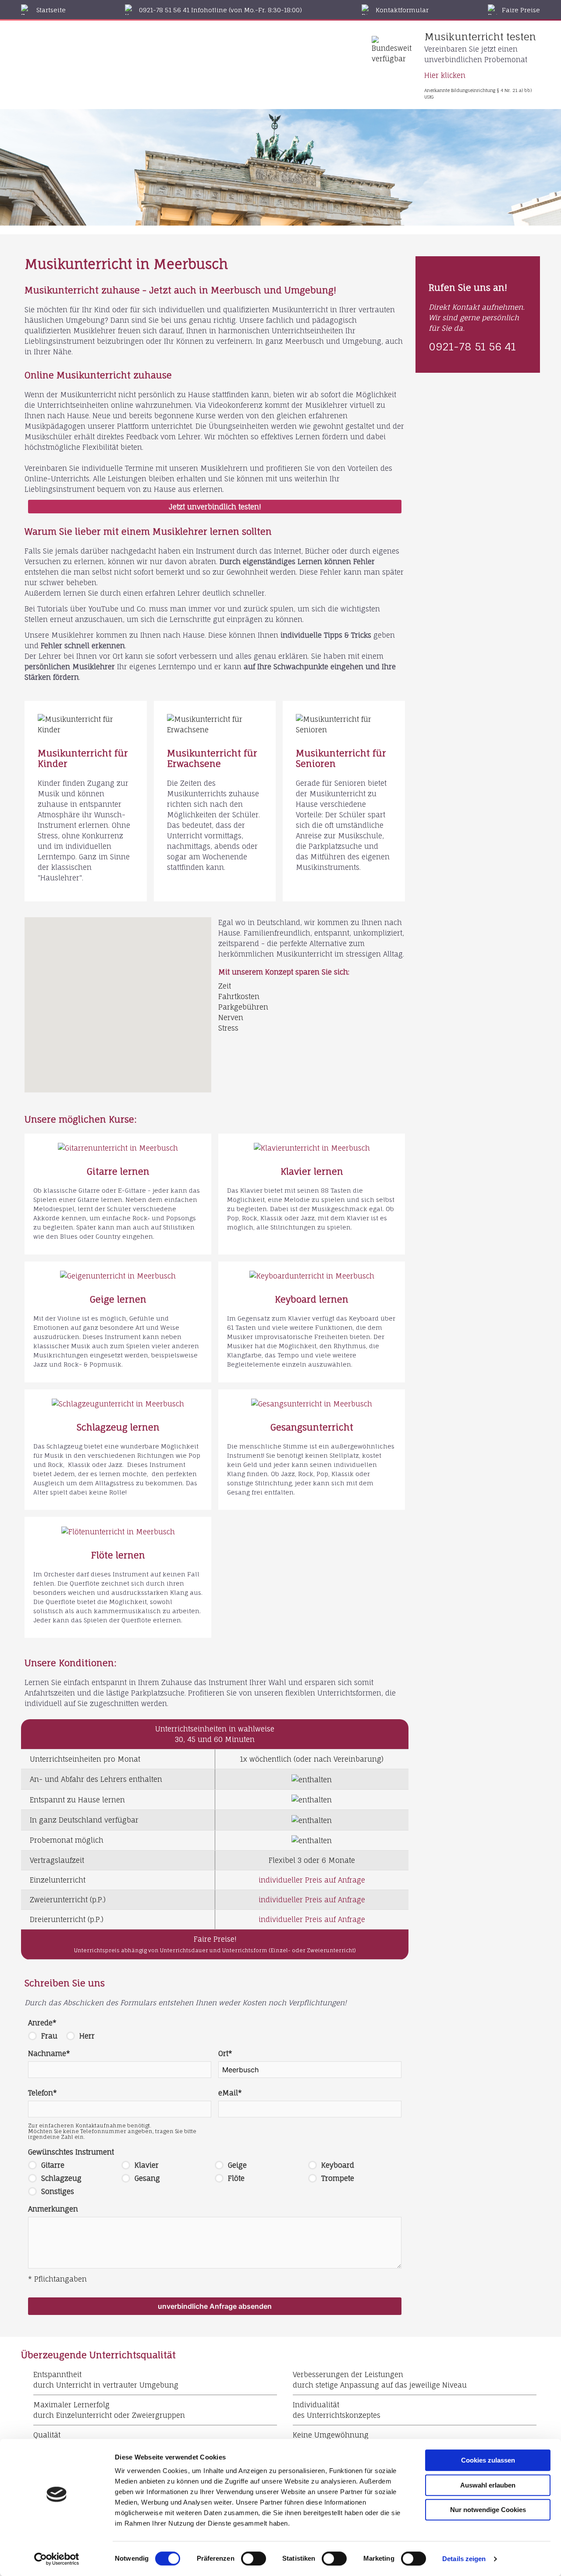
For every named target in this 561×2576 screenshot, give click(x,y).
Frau (49, 2036)
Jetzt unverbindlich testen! (215, 507)
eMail (230, 2093)
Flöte (236, 2178)
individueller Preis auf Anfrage (312, 1880)
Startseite (51, 10)
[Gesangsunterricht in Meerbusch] (312, 1404)
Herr (87, 2036)
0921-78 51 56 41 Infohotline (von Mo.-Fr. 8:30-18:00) (220, 10)
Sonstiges (58, 2191)
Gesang (147, 2178)
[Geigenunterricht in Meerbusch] (118, 1276)
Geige (237, 2165)
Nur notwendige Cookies (488, 2510)
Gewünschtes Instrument (71, 2152)
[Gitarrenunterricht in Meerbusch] (118, 1148)
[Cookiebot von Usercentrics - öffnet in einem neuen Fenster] (57, 2559)
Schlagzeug (61, 2178)
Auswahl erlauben (488, 2485)
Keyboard (338, 2165)
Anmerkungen (53, 2209)
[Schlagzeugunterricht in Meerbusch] (118, 1404)
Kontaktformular (402, 10)
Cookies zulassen (488, 2460)
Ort (225, 2053)
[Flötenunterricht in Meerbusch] (118, 1531)
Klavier (147, 2165)
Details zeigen (464, 2559)
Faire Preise (521, 10)
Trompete (338, 2178)
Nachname (49, 2053)
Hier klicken (445, 75)
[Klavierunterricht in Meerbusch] (312, 1148)
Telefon (43, 2093)
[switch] (254, 2558)
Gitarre (53, 2165)
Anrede (42, 2023)
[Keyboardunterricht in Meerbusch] (312, 1276)
